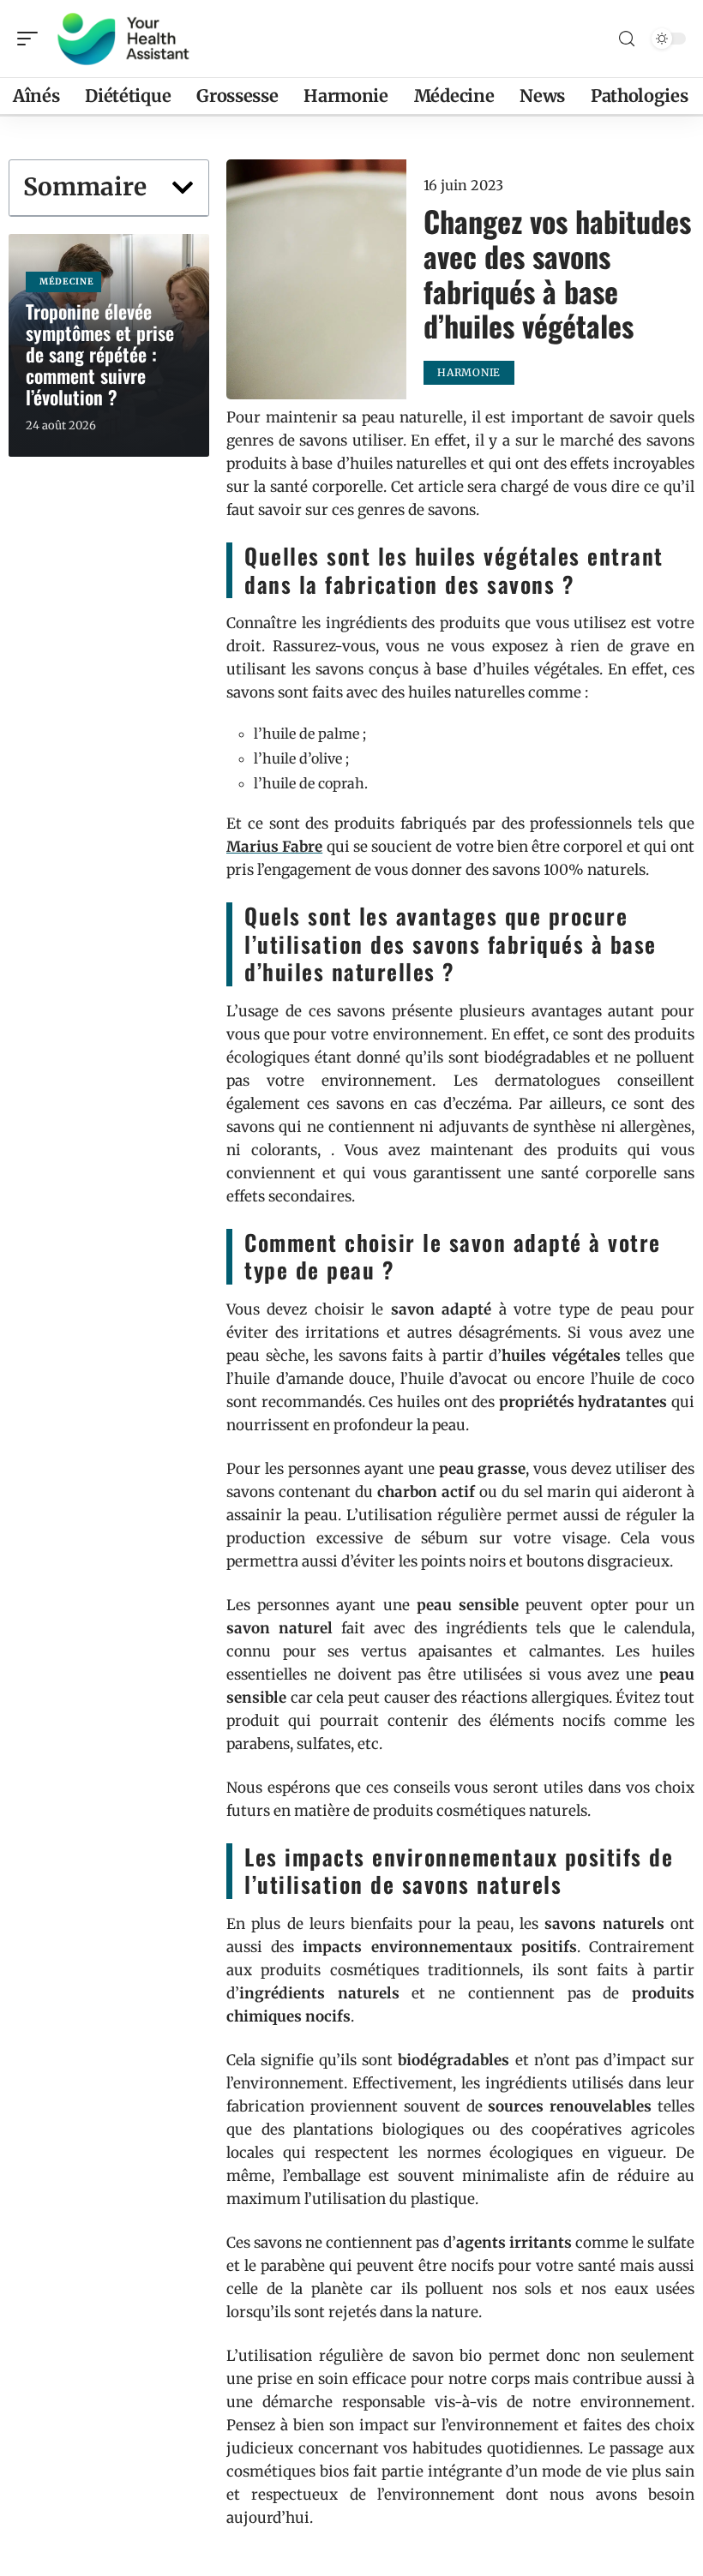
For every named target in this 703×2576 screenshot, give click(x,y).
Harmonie (469, 372)
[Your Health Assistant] (123, 39)
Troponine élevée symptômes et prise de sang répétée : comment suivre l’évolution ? (100, 354)
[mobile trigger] (32, 39)
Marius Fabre (274, 847)
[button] (183, 188)
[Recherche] (627, 39)
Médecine (67, 282)
